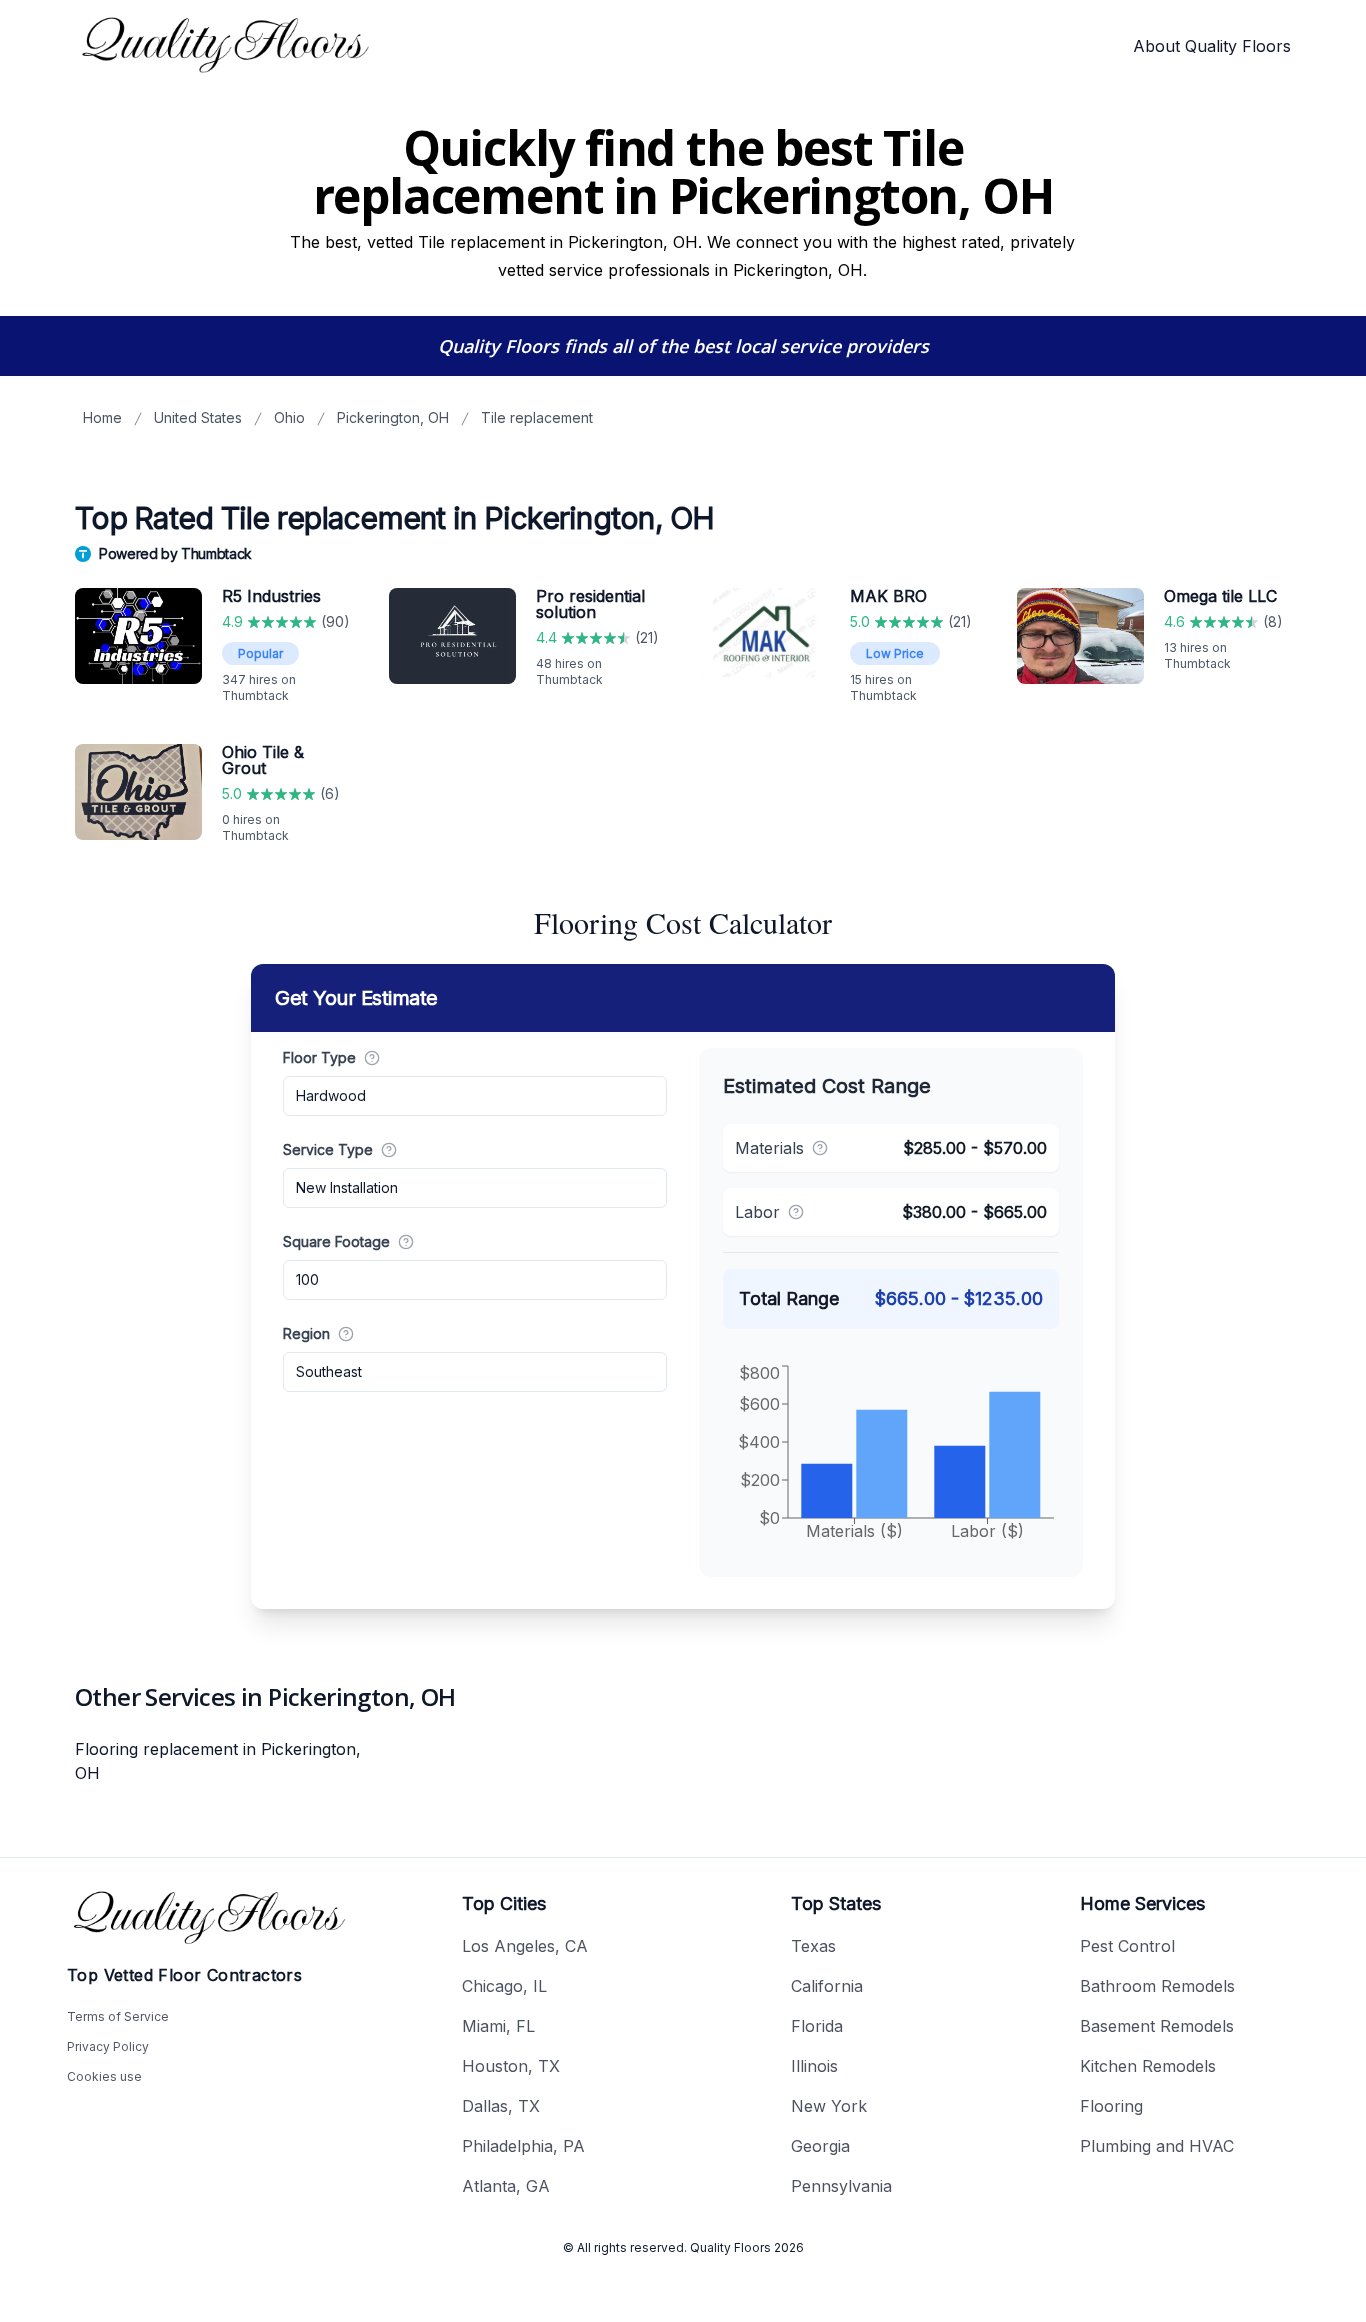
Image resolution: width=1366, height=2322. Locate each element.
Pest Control (1127, 1946)
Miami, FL (498, 2026)
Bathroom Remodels (1157, 1986)
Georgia (820, 2146)
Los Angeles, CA (525, 1946)
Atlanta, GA (506, 2186)
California (827, 1986)
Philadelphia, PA (523, 2146)
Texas (813, 1946)
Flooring (1111, 2106)
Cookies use (104, 2076)
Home (102, 417)
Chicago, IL (504, 1986)
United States (198, 417)
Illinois (814, 2066)
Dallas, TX (501, 2106)
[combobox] (475, 1096)
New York (829, 2106)
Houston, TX (511, 2066)
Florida (817, 2026)
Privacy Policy (108, 2046)
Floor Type (319, 1057)
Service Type (328, 1149)
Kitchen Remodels (1148, 2066)
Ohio (289, 417)
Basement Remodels (1157, 2026)
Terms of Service (118, 2016)
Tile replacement (537, 417)
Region (306, 1333)
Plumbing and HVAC (1157, 2146)
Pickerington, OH (393, 417)
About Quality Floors (1212, 46)
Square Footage (336, 1241)
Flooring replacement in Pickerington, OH (218, 1761)
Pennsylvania (841, 2186)
